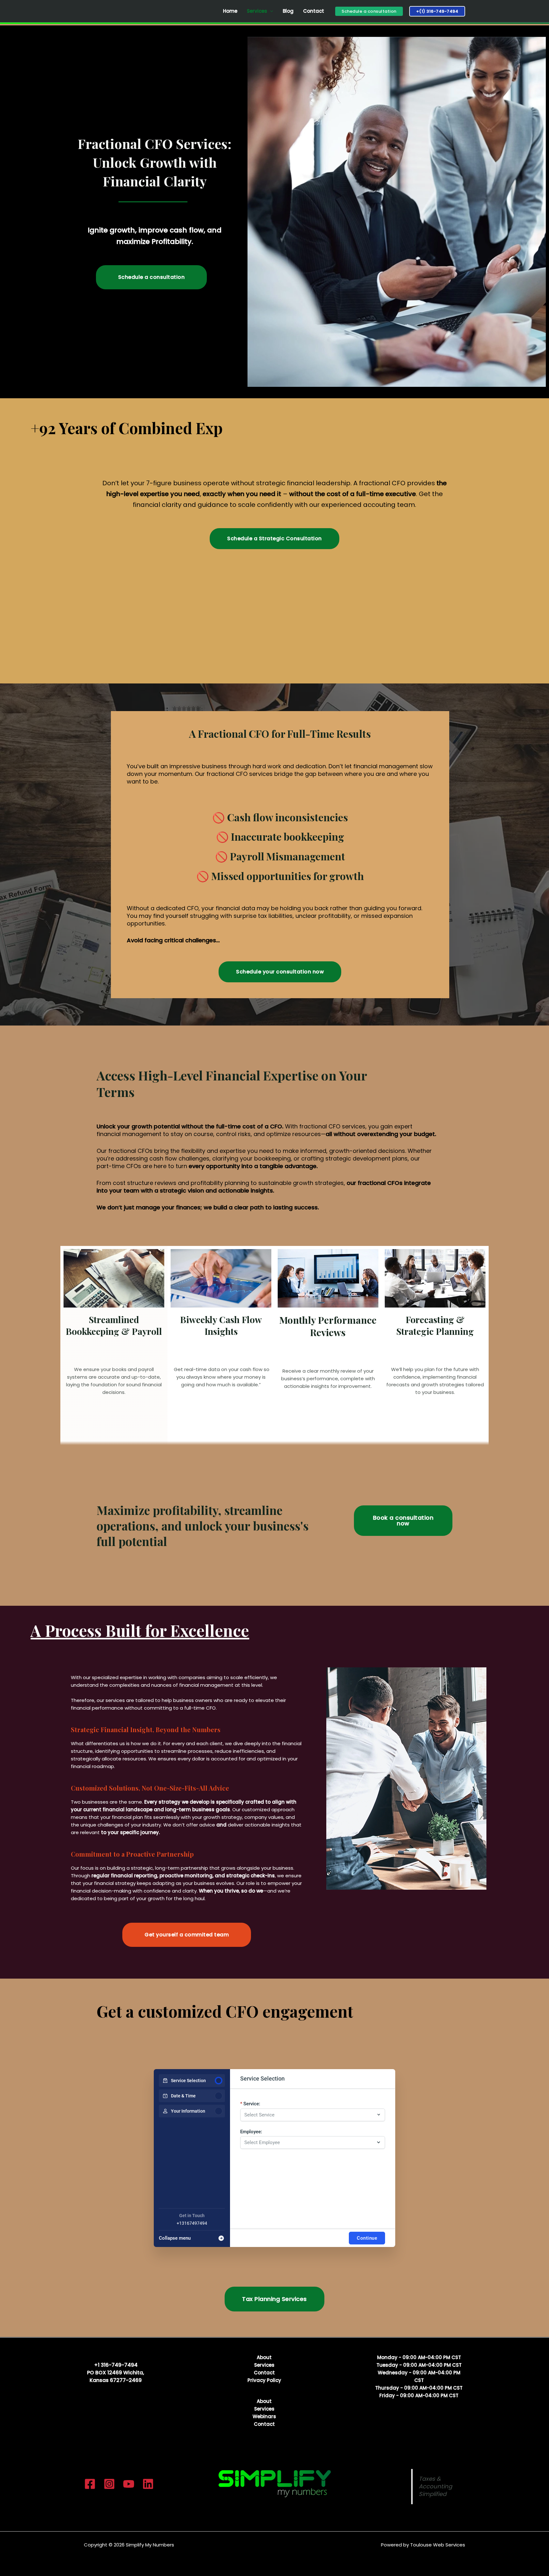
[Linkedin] (148, 2484)
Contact (314, 11)
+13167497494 (192, 2223)
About (264, 2357)
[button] (369, 11)
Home (230, 11)
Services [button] (257, 11)
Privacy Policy (264, 2380)
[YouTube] (129, 2484)
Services (264, 2365)
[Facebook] (90, 2484)
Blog (288, 11)
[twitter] (109, 2484)
